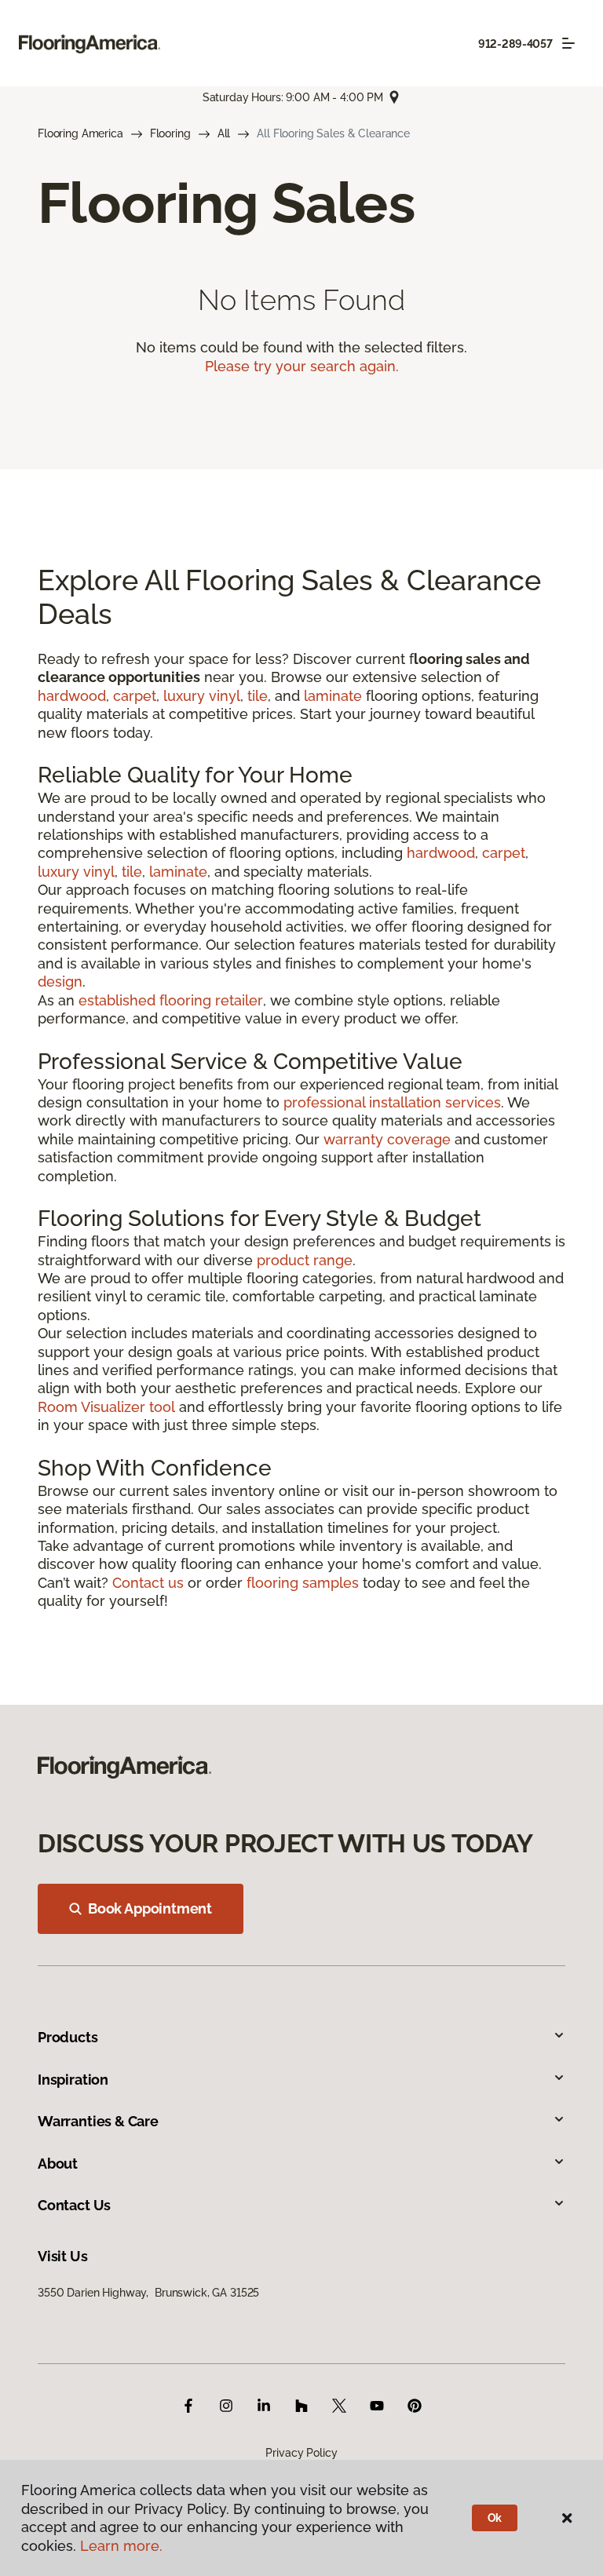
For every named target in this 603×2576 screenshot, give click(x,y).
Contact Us (74, 2205)
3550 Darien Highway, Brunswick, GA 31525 (148, 2293)
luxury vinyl (202, 696)
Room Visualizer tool (106, 1407)
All (224, 133)
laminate (333, 696)
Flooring (170, 133)
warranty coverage (387, 1139)
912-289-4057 (515, 44)
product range (305, 1260)
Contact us (148, 1583)
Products (68, 2037)
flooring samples (303, 1583)
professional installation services (392, 1102)
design (60, 982)
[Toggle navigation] (568, 43)
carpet (135, 696)
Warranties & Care (98, 2121)
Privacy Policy (301, 2453)
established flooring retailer (171, 1000)
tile (258, 696)
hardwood (72, 696)
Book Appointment (150, 1908)
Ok (495, 2518)
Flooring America (80, 133)
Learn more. (121, 2546)
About (58, 2164)
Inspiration (73, 2080)
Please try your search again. (302, 366)
